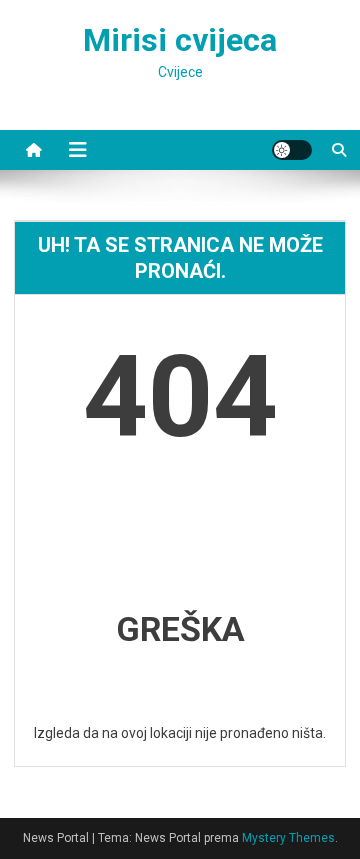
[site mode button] (292, 150)
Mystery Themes (288, 838)
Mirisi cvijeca (180, 40)
